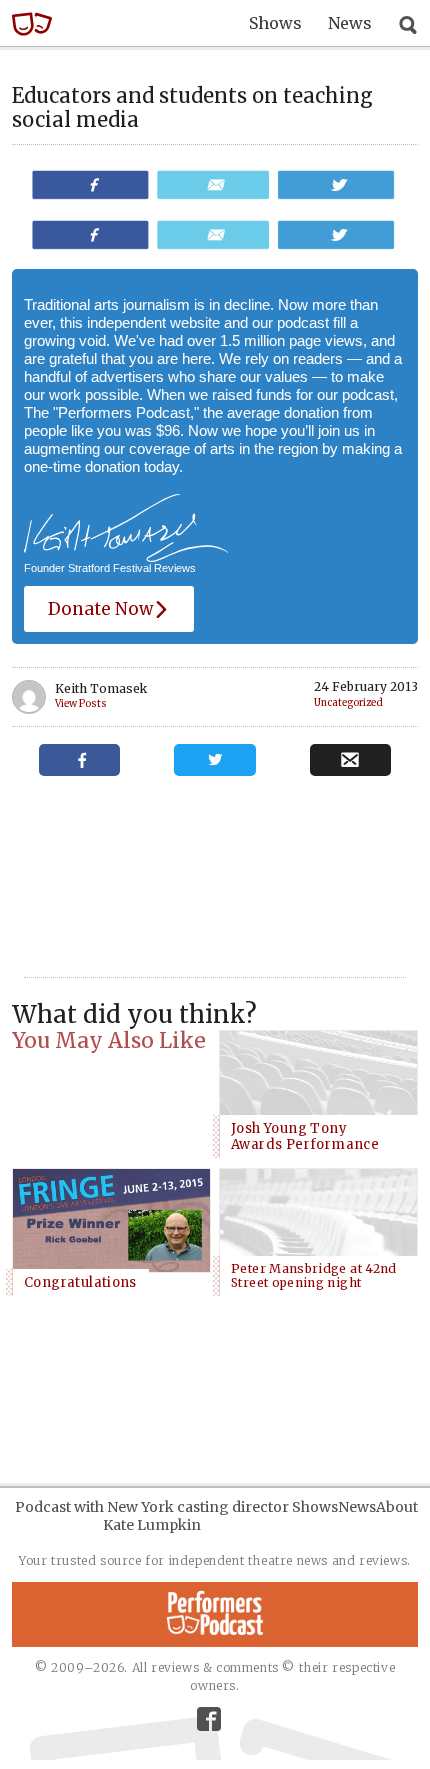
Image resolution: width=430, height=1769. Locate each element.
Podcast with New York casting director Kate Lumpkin (152, 1516)
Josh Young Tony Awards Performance (305, 1136)
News (350, 23)
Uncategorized (348, 703)
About (397, 1507)
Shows (275, 23)
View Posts (81, 704)
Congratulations (80, 1282)
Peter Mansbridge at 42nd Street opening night (314, 1275)
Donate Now (100, 609)
